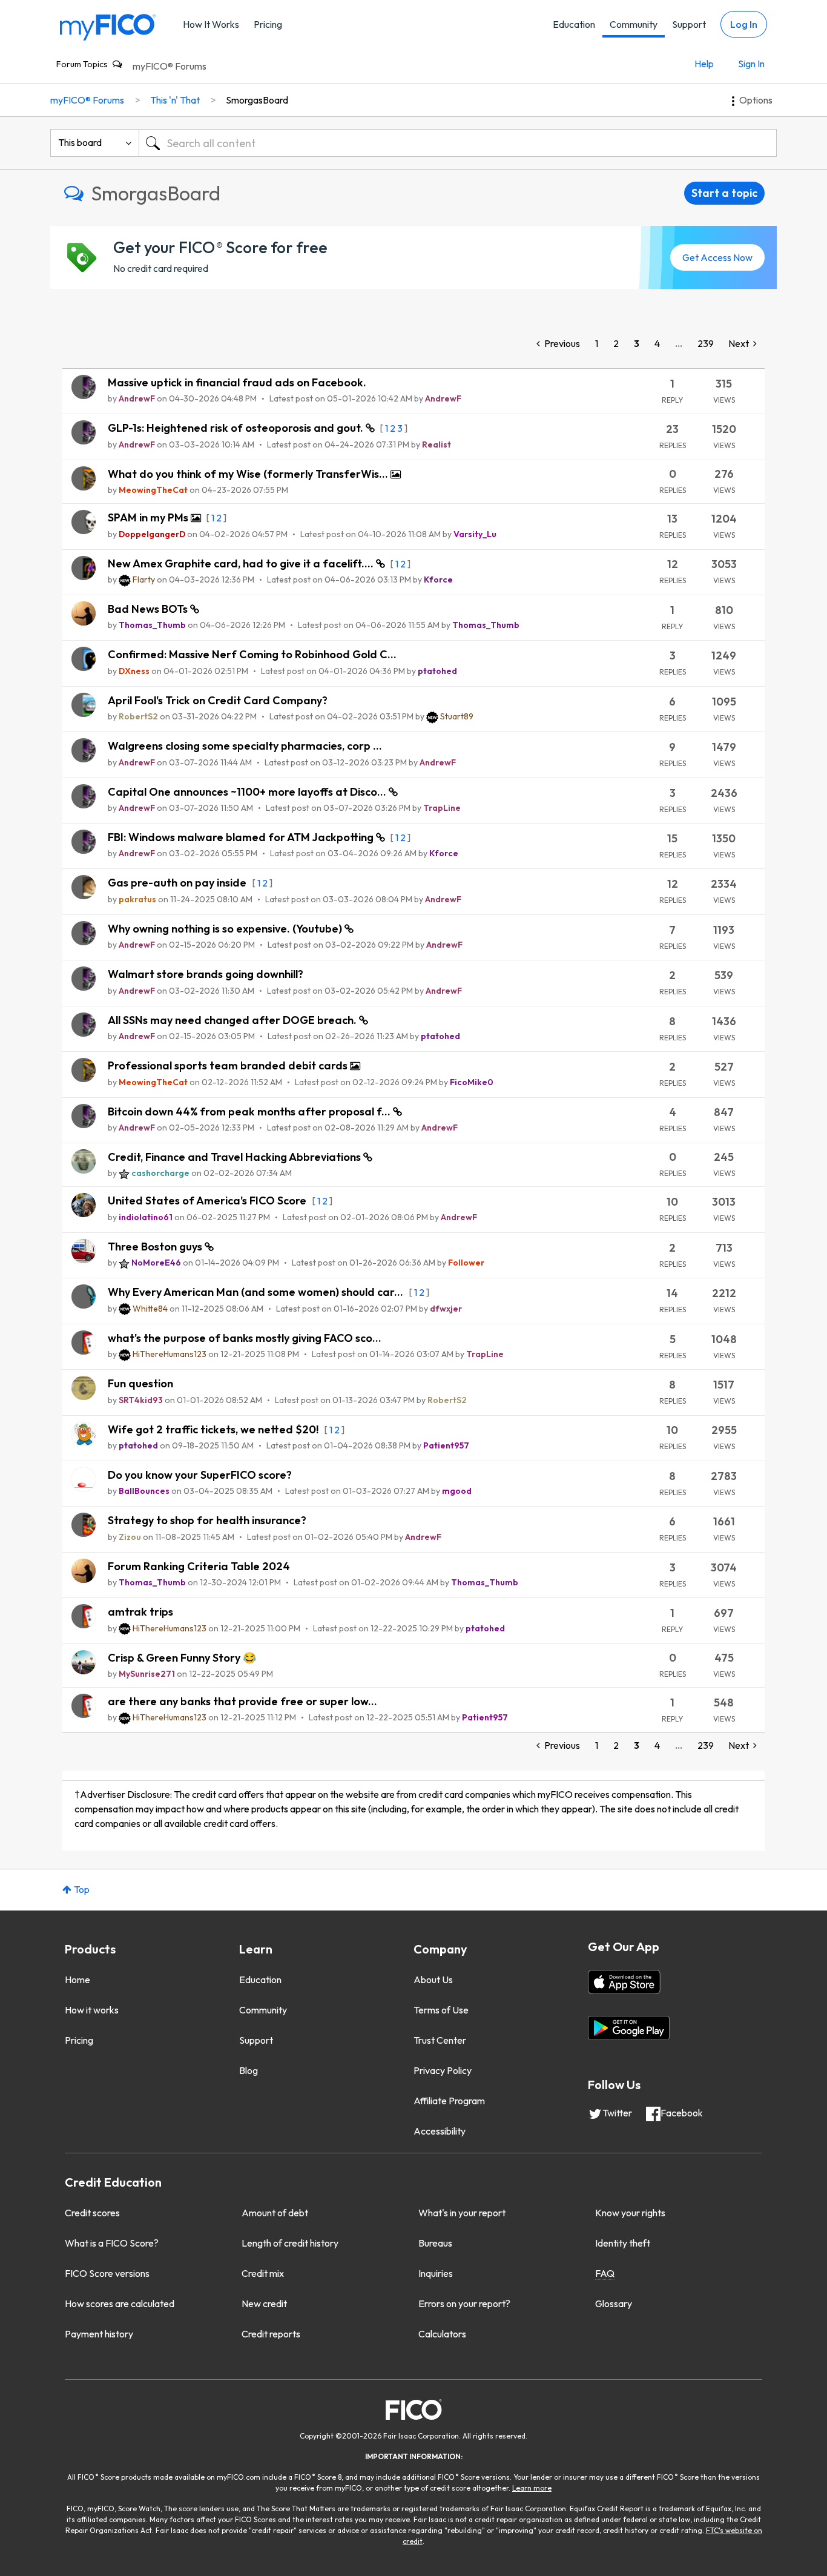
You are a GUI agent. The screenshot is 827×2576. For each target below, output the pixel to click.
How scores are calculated (120, 2304)
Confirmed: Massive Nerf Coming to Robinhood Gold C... (252, 654)
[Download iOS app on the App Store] (624, 1982)
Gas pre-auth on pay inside (178, 883)
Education (574, 24)
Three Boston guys (156, 1247)
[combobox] (458, 143)
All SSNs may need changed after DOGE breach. (233, 1020)
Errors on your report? (464, 2304)
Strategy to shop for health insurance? (207, 1520)
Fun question (140, 1383)
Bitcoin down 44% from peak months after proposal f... (250, 1111)
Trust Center (440, 2040)
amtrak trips (140, 1612)
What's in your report (462, 2213)
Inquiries (436, 2273)
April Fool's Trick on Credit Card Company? (218, 700)
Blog (249, 2070)
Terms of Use (441, 2010)
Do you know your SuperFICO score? (200, 1475)
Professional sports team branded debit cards (229, 1065)
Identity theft (623, 2243)
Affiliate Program (449, 2101)
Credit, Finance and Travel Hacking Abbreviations (236, 1157)
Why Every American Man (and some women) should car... (257, 1292)
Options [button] (756, 100)
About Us (433, 1980)
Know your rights (630, 2213)
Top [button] (82, 1889)
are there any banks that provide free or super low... (242, 1701)
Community (634, 24)
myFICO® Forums (170, 66)
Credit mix (263, 2273)
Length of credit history (290, 2243)
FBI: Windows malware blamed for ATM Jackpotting (242, 837)
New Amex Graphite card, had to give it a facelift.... (242, 563)
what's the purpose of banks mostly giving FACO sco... (245, 1338)
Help (704, 64)
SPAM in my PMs (149, 517)
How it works (92, 2010)
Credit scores (92, 2213)
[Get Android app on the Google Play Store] (629, 2028)
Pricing (268, 24)
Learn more (532, 2488)
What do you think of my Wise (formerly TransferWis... (249, 474)
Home (77, 1980)
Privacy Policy (443, 2070)
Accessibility (440, 2131)
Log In (744, 24)
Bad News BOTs (149, 609)
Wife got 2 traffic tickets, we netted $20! (214, 1429)
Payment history (99, 2334)
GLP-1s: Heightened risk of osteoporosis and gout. (237, 428)
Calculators (442, 2334)
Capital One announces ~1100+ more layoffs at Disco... (248, 792)
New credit (264, 2304)
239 (706, 343)
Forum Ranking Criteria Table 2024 (199, 1566)
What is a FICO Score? (112, 2243)
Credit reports (271, 2334)
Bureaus (435, 2243)
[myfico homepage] (108, 26)
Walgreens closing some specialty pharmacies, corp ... (245, 746)
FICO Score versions (107, 2273)
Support (689, 24)
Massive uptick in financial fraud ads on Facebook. (237, 382)
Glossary (614, 2304)
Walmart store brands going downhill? (206, 974)
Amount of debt (275, 2213)
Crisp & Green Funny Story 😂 (182, 1658)
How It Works (211, 24)
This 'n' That (175, 100)
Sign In (751, 64)
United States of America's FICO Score (208, 1200)
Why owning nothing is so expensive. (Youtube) (226, 929)
